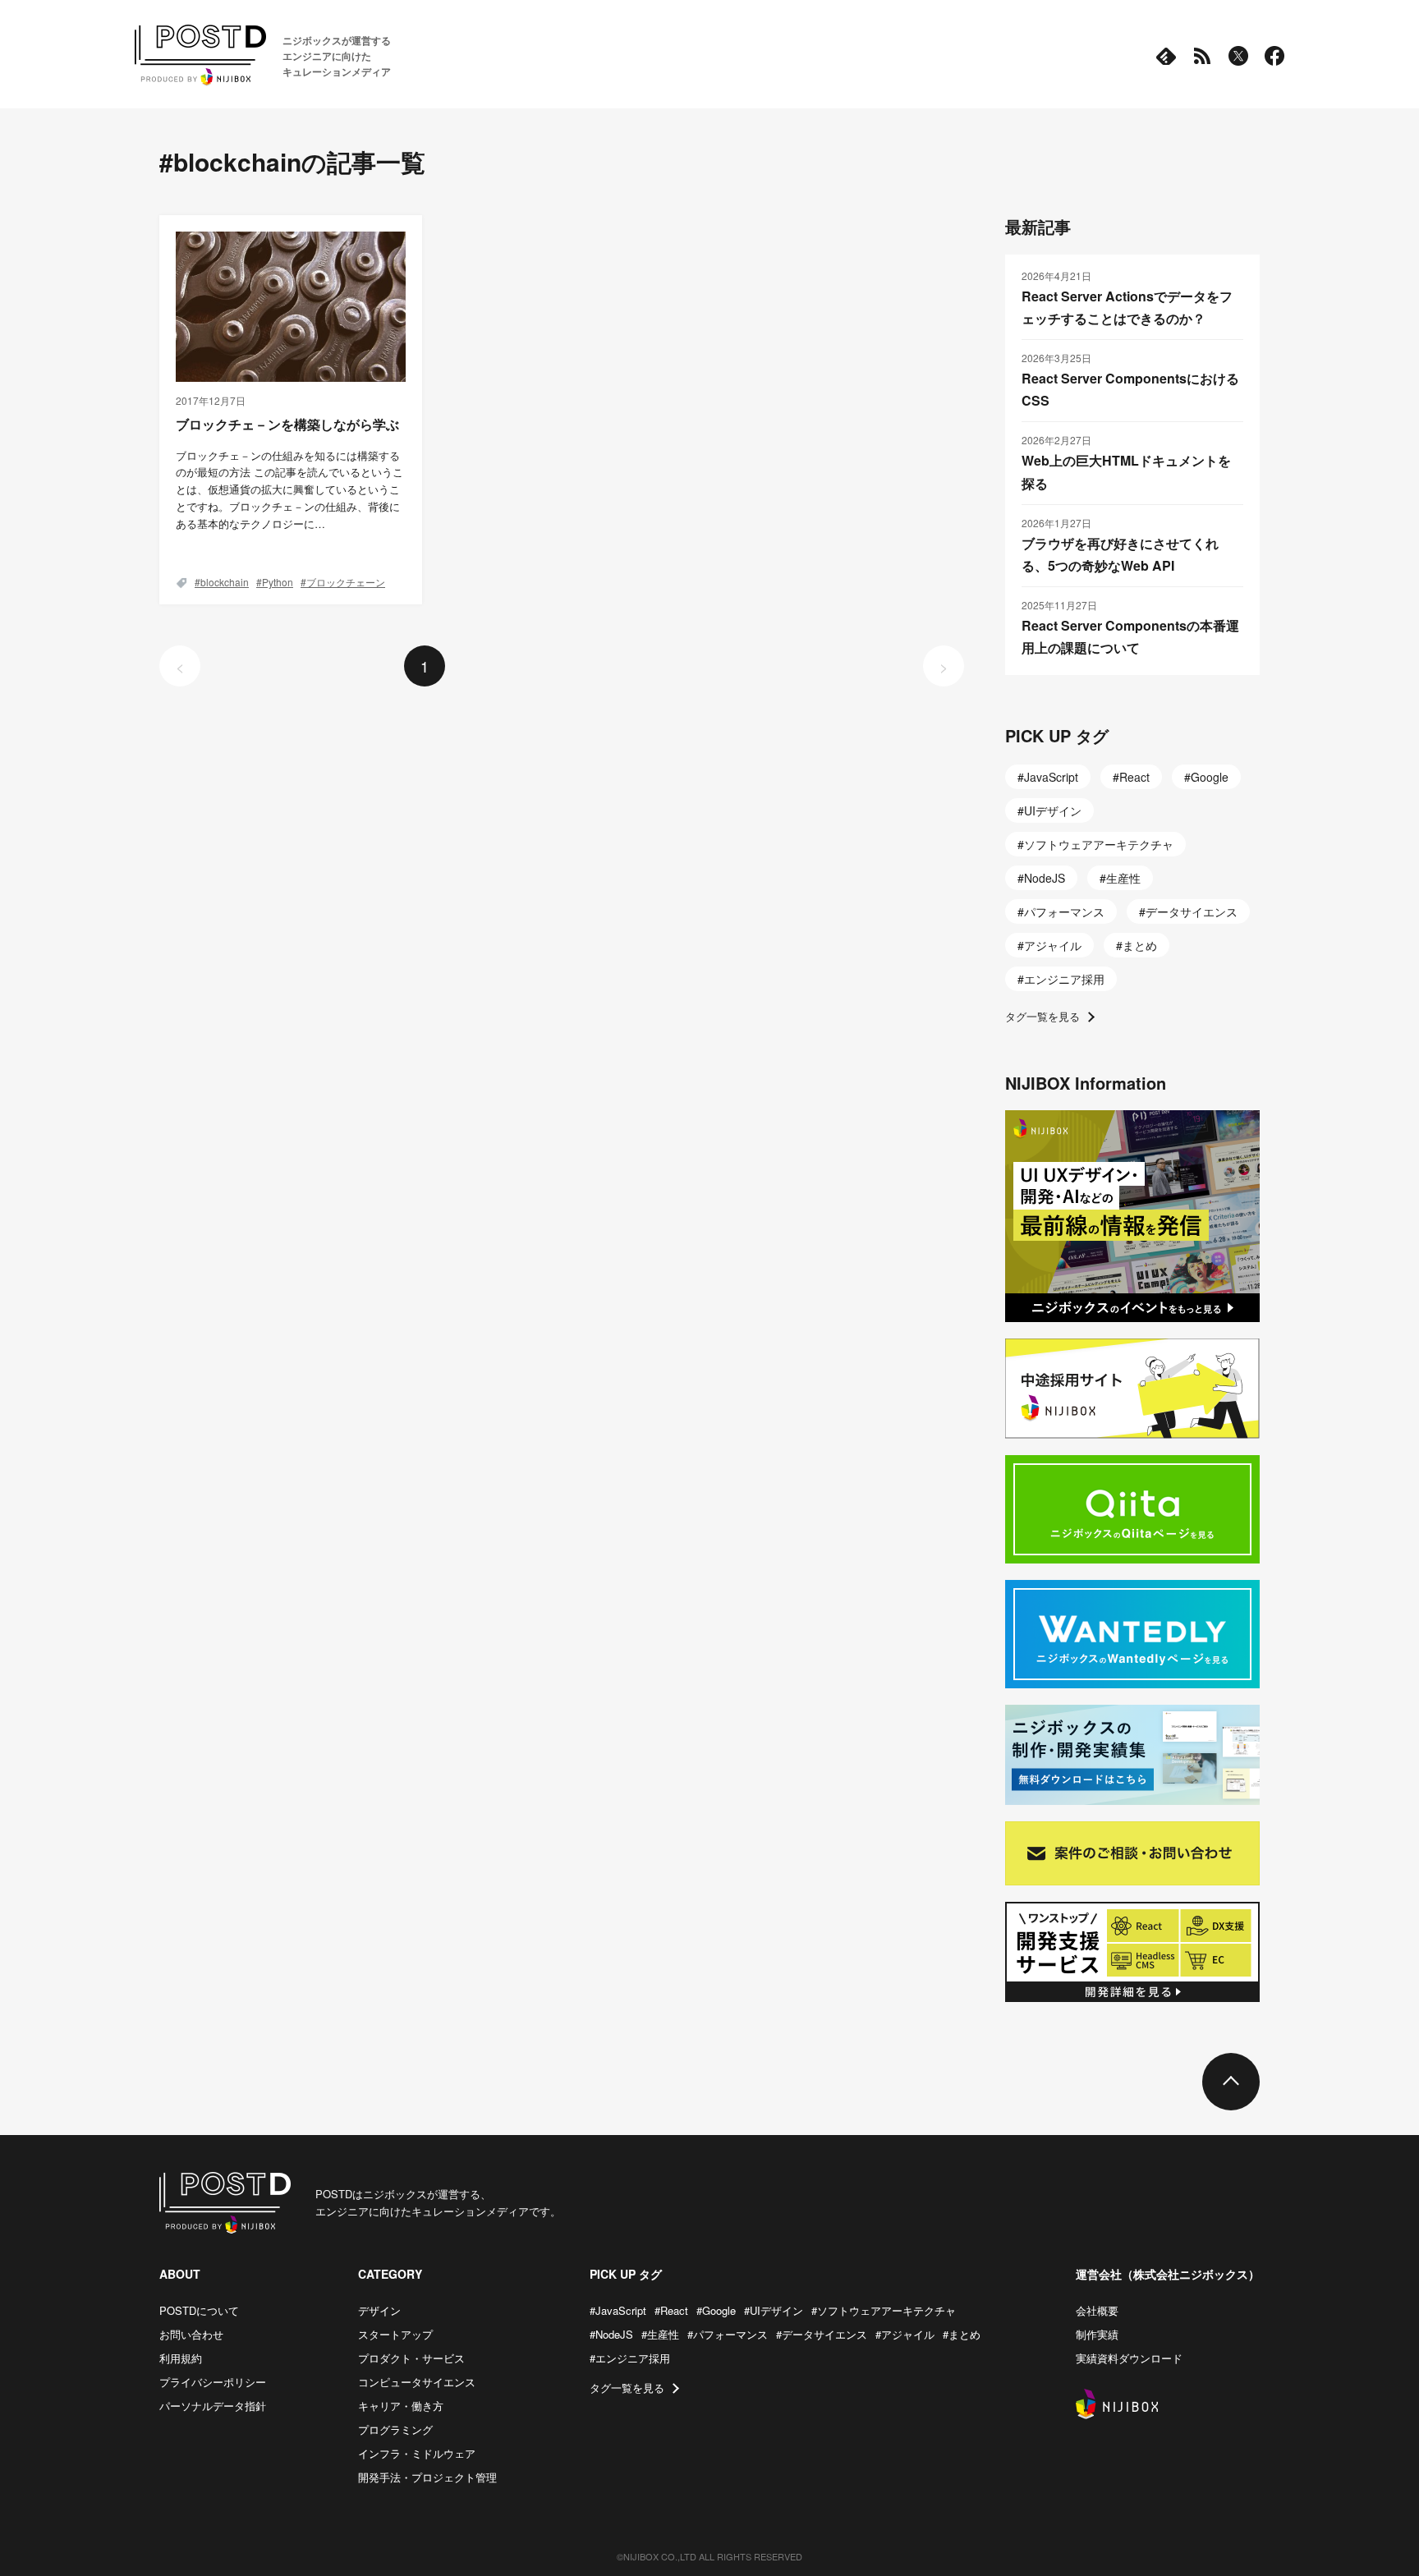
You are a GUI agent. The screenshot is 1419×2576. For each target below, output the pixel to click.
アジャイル (1053, 945)
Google (1210, 777)
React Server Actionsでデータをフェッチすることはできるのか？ (1127, 307)
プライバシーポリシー (213, 2382)
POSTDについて (199, 2310)
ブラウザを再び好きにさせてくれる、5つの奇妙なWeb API (1120, 554)
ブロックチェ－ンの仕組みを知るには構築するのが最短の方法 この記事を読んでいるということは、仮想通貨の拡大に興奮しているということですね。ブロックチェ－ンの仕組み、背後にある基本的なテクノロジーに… (289, 489)
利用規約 (181, 2358)
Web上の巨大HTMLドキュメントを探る (1126, 471)
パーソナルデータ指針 (213, 2406)
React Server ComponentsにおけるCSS (1130, 389)
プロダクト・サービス (411, 2358)
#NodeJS (611, 2334)
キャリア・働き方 (401, 2406)
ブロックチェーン (346, 582)
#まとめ (962, 2334)
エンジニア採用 (1064, 979)
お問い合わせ (191, 2334)
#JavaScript (618, 2310)
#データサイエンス (822, 2334)
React (1134, 777)
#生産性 (660, 2334)
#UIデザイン (774, 2310)
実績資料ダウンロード (1129, 2358)
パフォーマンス (1064, 911)
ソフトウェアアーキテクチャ (1099, 844)
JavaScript (1051, 777)
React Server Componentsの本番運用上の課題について (1130, 636)
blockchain (225, 582)
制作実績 (1097, 2334)
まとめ (1140, 945)
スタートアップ (395, 2334)
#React (671, 2310)
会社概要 (1097, 2310)
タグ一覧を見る (1042, 1016)
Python (278, 582)
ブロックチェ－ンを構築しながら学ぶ (287, 424)
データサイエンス (1192, 911)
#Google (716, 2310)
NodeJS (1045, 878)
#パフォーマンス (728, 2334)
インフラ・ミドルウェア (417, 2453)
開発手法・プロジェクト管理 (427, 2477)
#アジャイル (905, 2334)
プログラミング (395, 2429)
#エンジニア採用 (630, 2358)
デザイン (379, 2310)
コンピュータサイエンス (417, 2382)
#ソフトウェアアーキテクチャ (884, 2310)
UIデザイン (1053, 810)
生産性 (1123, 878)
